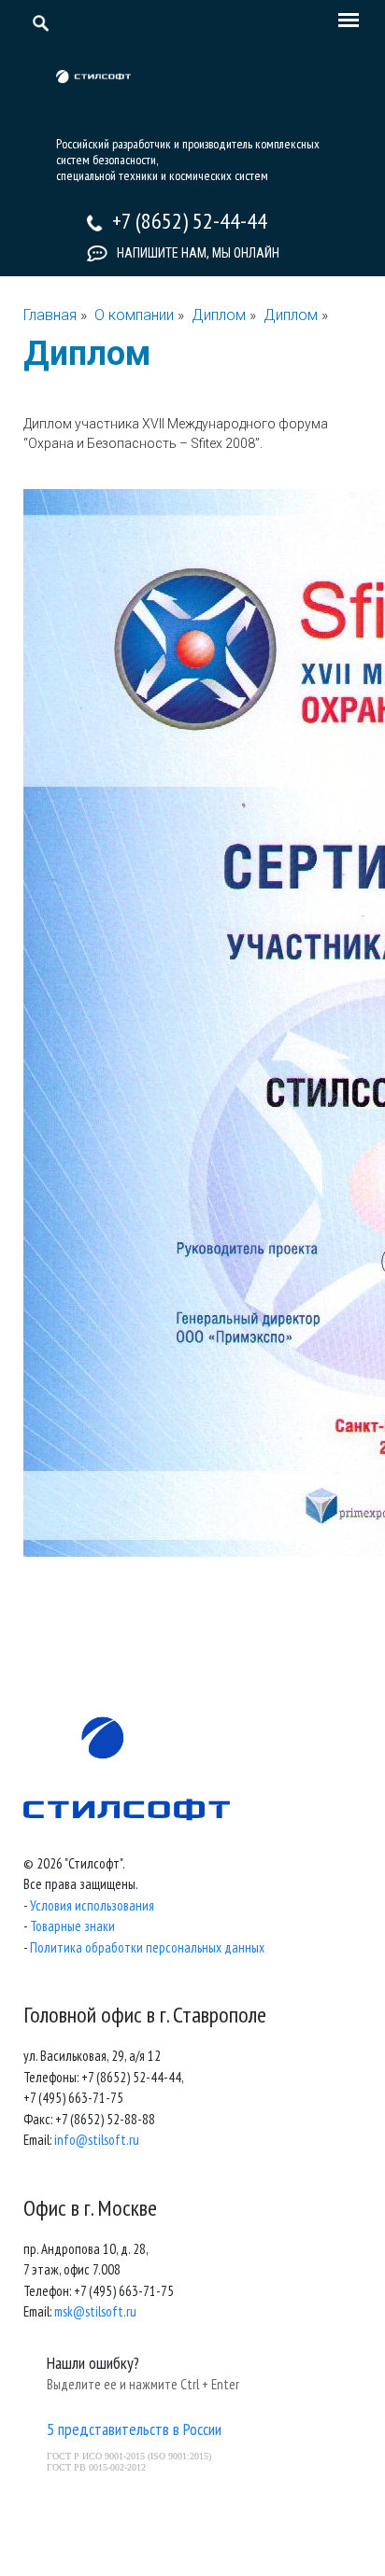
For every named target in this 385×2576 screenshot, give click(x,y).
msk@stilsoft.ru (95, 2311)
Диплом (221, 315)
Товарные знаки (72, 1926)
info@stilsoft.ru (97, 2140)
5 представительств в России (134, 2429)
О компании (134, 315)
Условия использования (92, 1905)
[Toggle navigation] (344, 21)
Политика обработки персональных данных (147, 1947)
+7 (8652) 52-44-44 (190, 221)
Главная (50, 315)
